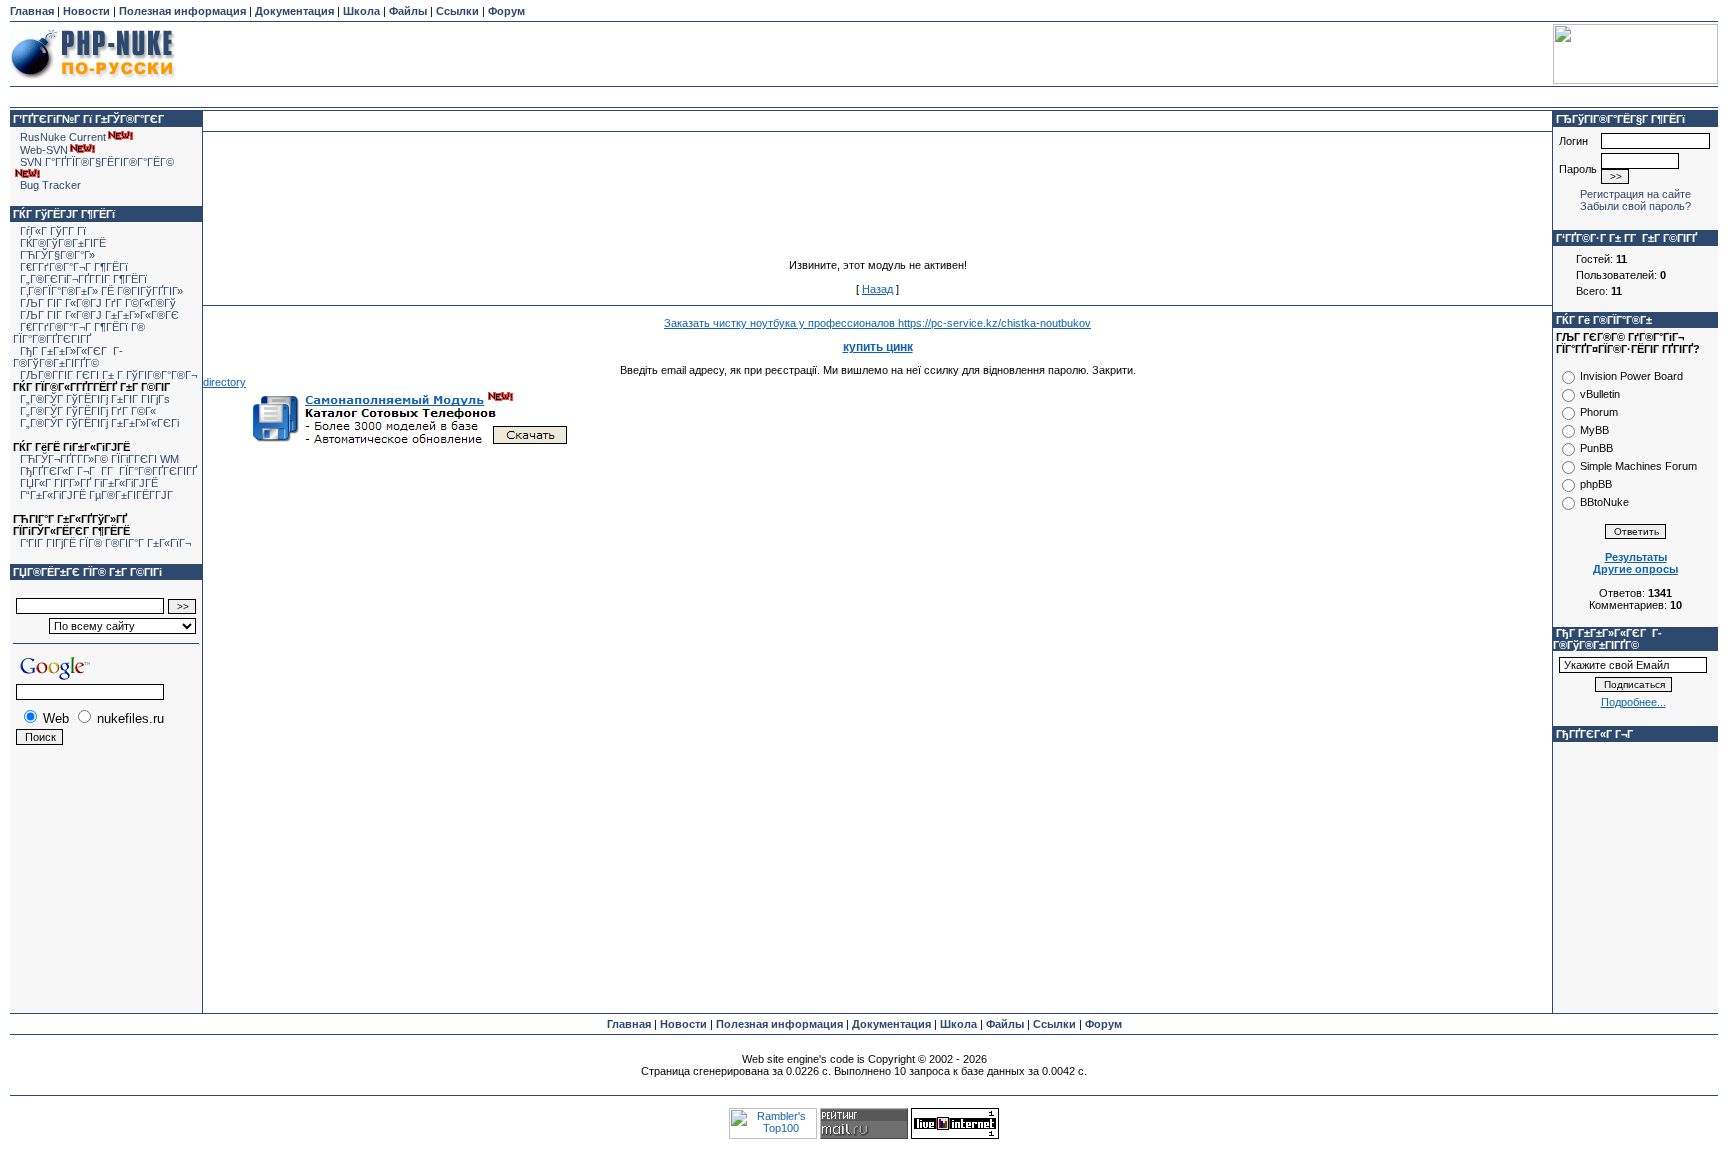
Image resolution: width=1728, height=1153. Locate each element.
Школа (361, 11)
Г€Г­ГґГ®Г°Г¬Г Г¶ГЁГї (74, 267)
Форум (506, 11)
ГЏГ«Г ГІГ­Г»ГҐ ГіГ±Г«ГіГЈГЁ (89, 483)
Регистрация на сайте (1635, 194)
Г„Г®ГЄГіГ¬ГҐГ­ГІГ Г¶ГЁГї (83, 279)
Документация (294, 11)
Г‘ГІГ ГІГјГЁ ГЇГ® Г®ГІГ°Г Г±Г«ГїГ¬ (105, 543)
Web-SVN (44, 150)
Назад (877, 289)
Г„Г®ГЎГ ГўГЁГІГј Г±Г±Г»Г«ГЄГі (99, 423)
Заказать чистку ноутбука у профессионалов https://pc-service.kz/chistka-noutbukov (877, 323)
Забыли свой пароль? (1635, 206)
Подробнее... (1633, 702)
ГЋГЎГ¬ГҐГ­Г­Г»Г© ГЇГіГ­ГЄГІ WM (99, 459)
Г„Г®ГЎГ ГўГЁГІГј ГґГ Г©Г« (88, 411)
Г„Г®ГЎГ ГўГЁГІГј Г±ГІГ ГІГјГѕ (95, 399)
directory (224, 382)
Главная (32, 11)
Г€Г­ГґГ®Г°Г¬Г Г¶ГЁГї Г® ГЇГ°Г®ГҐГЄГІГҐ (79, 333)
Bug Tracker (50, 185)
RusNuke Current (63, 137)
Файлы (408, 11)
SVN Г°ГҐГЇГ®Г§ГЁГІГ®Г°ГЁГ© (97, 162)
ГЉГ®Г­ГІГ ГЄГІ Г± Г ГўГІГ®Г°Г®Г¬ (108, 375)
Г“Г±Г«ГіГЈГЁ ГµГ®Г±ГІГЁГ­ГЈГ (98, 495)
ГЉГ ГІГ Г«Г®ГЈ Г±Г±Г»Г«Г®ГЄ (99, 315)
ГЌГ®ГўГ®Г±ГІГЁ (63, 243)
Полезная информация (182, 11)
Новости (86, 11)
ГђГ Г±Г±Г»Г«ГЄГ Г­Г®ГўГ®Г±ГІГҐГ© (68, 357)
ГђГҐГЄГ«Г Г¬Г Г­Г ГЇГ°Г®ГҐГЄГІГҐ (108, 471)
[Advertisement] (864, 54)
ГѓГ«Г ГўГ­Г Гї (53, 231)
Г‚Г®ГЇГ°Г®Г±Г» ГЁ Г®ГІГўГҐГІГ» (101, 291)
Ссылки (457, 11)
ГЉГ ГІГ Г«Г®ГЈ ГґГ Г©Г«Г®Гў (98, 303)
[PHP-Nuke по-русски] (92, 82)
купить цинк (878, 347)
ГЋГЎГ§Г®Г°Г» (57, 255)
